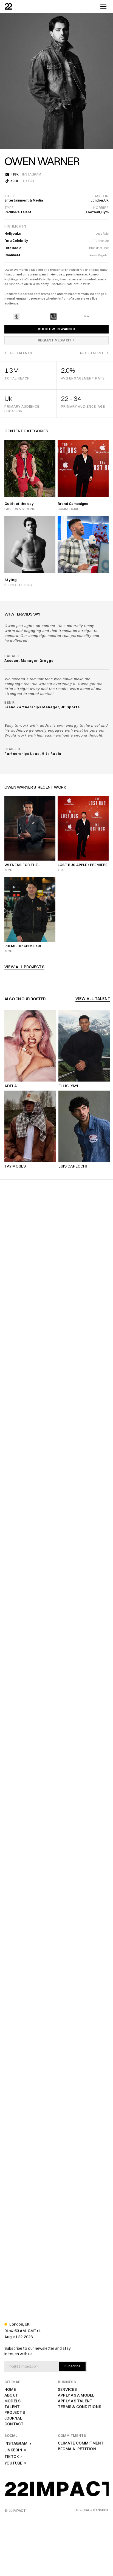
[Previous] (9, 81)
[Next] (104, 81)
